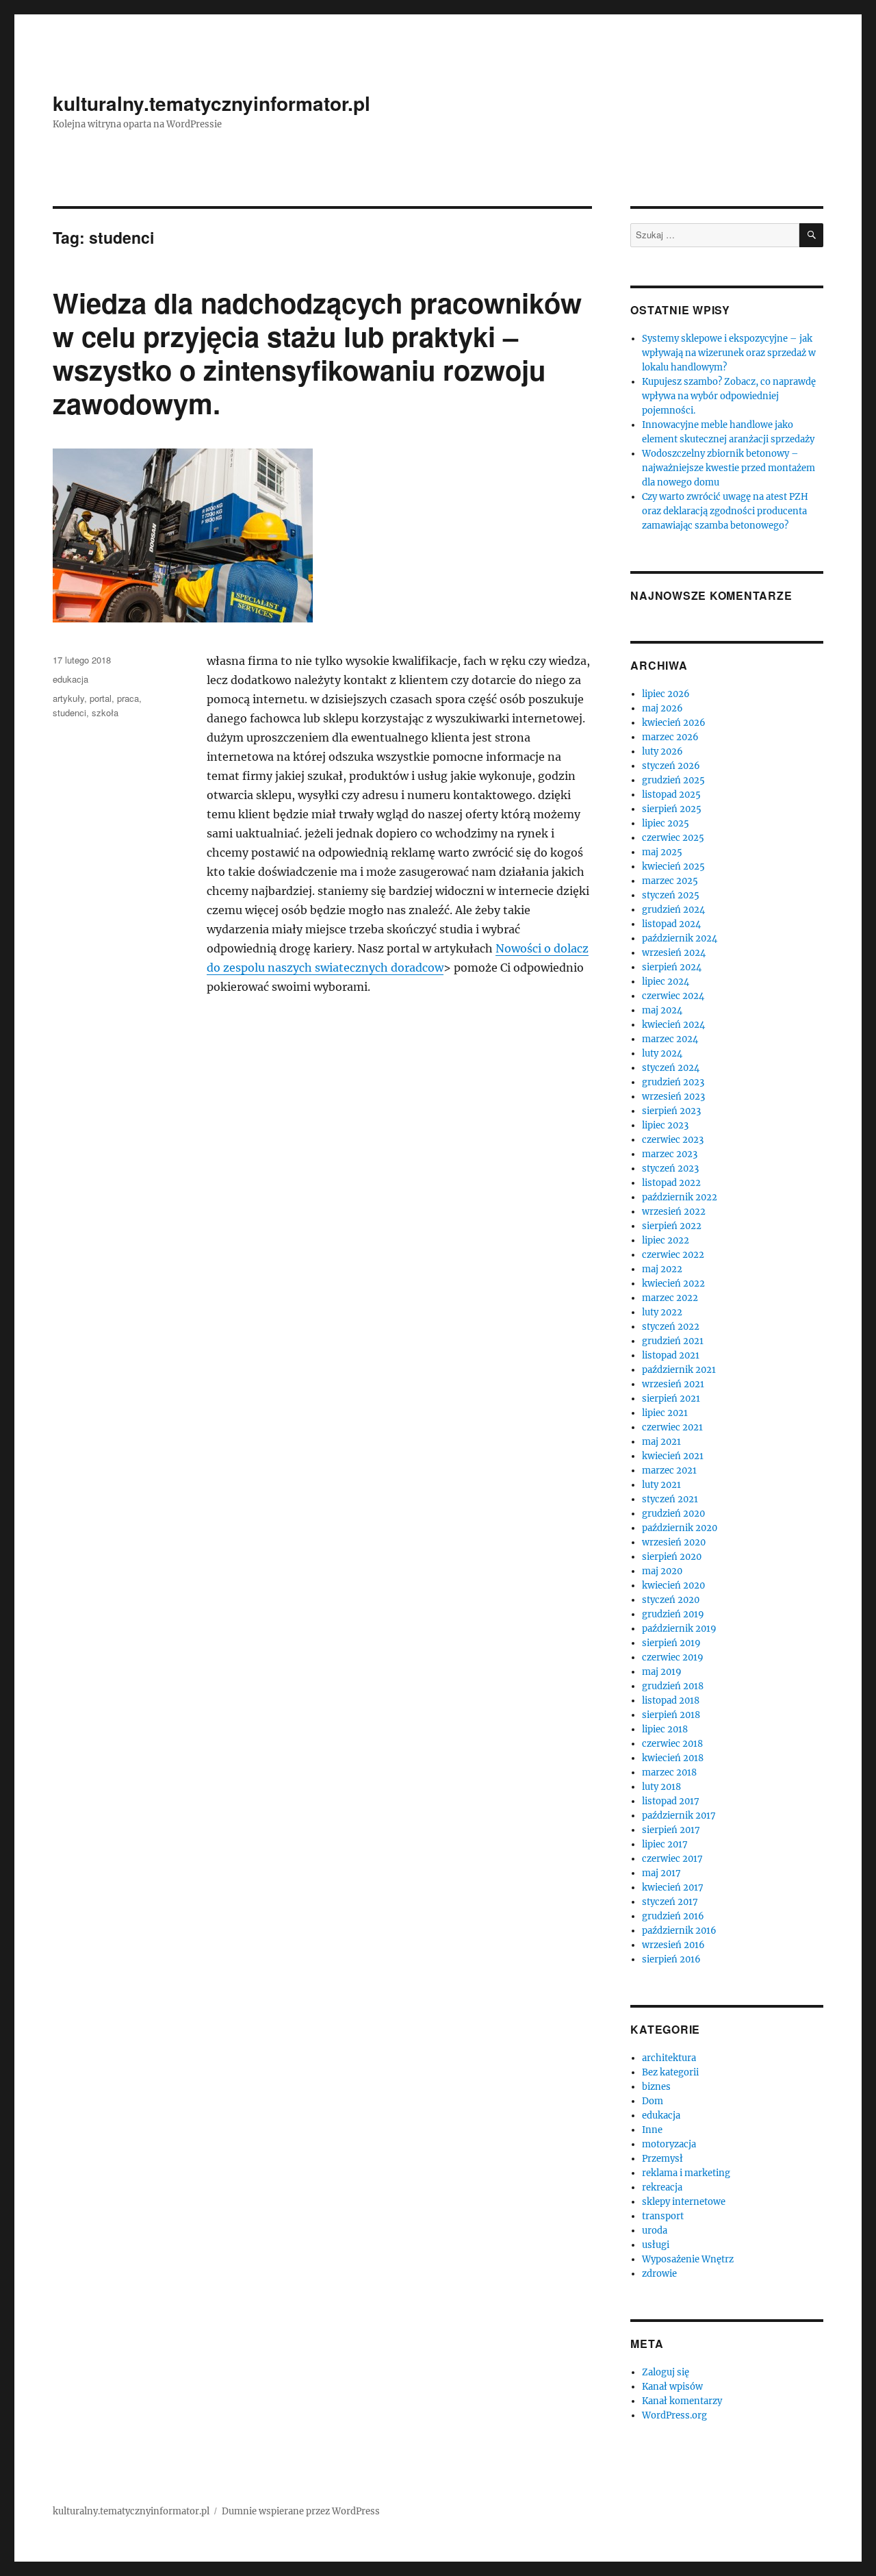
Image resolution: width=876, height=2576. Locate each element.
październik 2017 (679, 1816)
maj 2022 (662, 1269)
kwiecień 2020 (673, 1586)
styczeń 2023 (670, 1169)
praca (128, 698)
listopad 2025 (671, 795)
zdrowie (659, 2274)
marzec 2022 (670, 1298)
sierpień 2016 (671, 1959)
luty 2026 (662, 752)
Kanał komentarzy (682, 2401)
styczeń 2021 (670, 1499)
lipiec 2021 (665, 1413)
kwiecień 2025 (673, 867)
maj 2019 (662, 1672)
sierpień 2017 (671, 1830)
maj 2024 (662, 1010)
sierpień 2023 (671, 1111)
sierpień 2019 (671, 1643)
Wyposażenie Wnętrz (688, 2259)
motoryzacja (669, 2144)
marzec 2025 (670, 881)
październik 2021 (679, 1370)
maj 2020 (662, 1571)
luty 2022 (662, 1312)
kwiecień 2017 (673, 1887)
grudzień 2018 (673, 1686)
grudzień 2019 (673, 1614)
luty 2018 (661, 1787)
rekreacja (662, 2187)
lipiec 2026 (666, 694)
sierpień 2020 (672, 1557)
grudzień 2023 (673, 1082)
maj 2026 (662, 708)
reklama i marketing (686, 2173)
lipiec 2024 (666, 982)
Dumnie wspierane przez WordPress (301, 2511)
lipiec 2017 (665, 1844)
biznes (656, 2087)
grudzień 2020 (673, 1514)
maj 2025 (662, 852)
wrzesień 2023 (673, 1097)
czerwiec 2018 (672, 1744)
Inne (652, 2130)
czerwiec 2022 (673, 1255)
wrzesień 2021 (673, 1384)
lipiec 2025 (666, 823)
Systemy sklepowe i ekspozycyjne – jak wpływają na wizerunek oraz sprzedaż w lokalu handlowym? (729, 353)
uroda (655, 2231)
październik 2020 (680, 1528)
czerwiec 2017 (672, 1859)
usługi (656, 2245)
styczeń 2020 (671, 1600)
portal (101, 698)
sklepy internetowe (684, 2202)
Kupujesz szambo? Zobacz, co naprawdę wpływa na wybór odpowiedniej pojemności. (729, 396)
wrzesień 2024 (674, 953)
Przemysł (662, 2159)
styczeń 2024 (671, 1068)
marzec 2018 (669, 1772)
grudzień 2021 (673, 1341)
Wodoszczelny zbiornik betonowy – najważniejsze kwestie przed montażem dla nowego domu (729, 468)
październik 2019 (679, 1629)
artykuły (68, 698)
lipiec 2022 (666, 1240)
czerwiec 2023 (673, 1140)
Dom (653, 2101)
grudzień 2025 (673, 780)
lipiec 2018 (665, 1729)
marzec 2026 (670, 737)
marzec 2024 (670, 1039)
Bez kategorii (670, 2072)
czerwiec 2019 (673, 1657)
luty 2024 (662, 1053)
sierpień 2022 (672, 1226)
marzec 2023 (670, 1154)
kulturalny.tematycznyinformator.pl (211, 103)
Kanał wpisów (672, 2387)
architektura (669, 2058)
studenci (69, 712)
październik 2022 (680, 1197)
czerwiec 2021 (672, 1427)
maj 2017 (661, 1873)
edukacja (70, 679)
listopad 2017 (671, 1801)
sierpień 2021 (671, 1399)
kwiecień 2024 (673, 1025)
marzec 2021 (669, 1470)
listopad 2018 (671, 1701)
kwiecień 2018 (673, 1758)
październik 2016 (679, 1931)
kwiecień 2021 (673, 1456)
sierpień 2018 (671, 1715)
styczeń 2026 (671, 766)
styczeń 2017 (670, 1902)
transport (663, 2216)
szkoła (105, 712)
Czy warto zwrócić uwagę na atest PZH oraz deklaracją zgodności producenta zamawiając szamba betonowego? (725, 511)
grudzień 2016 (673, 1916)
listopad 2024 (671, 924)
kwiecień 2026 (674, 723)
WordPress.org (674, 2415)
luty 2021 (661, 1485)
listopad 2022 (671, 1183)
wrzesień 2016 (673, 1945)
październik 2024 (680, 938)
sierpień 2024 (672, 967)
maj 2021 (661, 1442)
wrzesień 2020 (674, 1542)
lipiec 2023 (665, 1125)
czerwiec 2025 (673, 838)
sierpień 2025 (672, 809)
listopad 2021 (671, 1355)
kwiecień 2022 (673, 1284)
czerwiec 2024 (673, 996)
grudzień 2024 (673, 910)
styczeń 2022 (671, 1327)
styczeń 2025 (671, 895)
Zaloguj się (666, 2372)
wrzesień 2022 (674, 1212)
